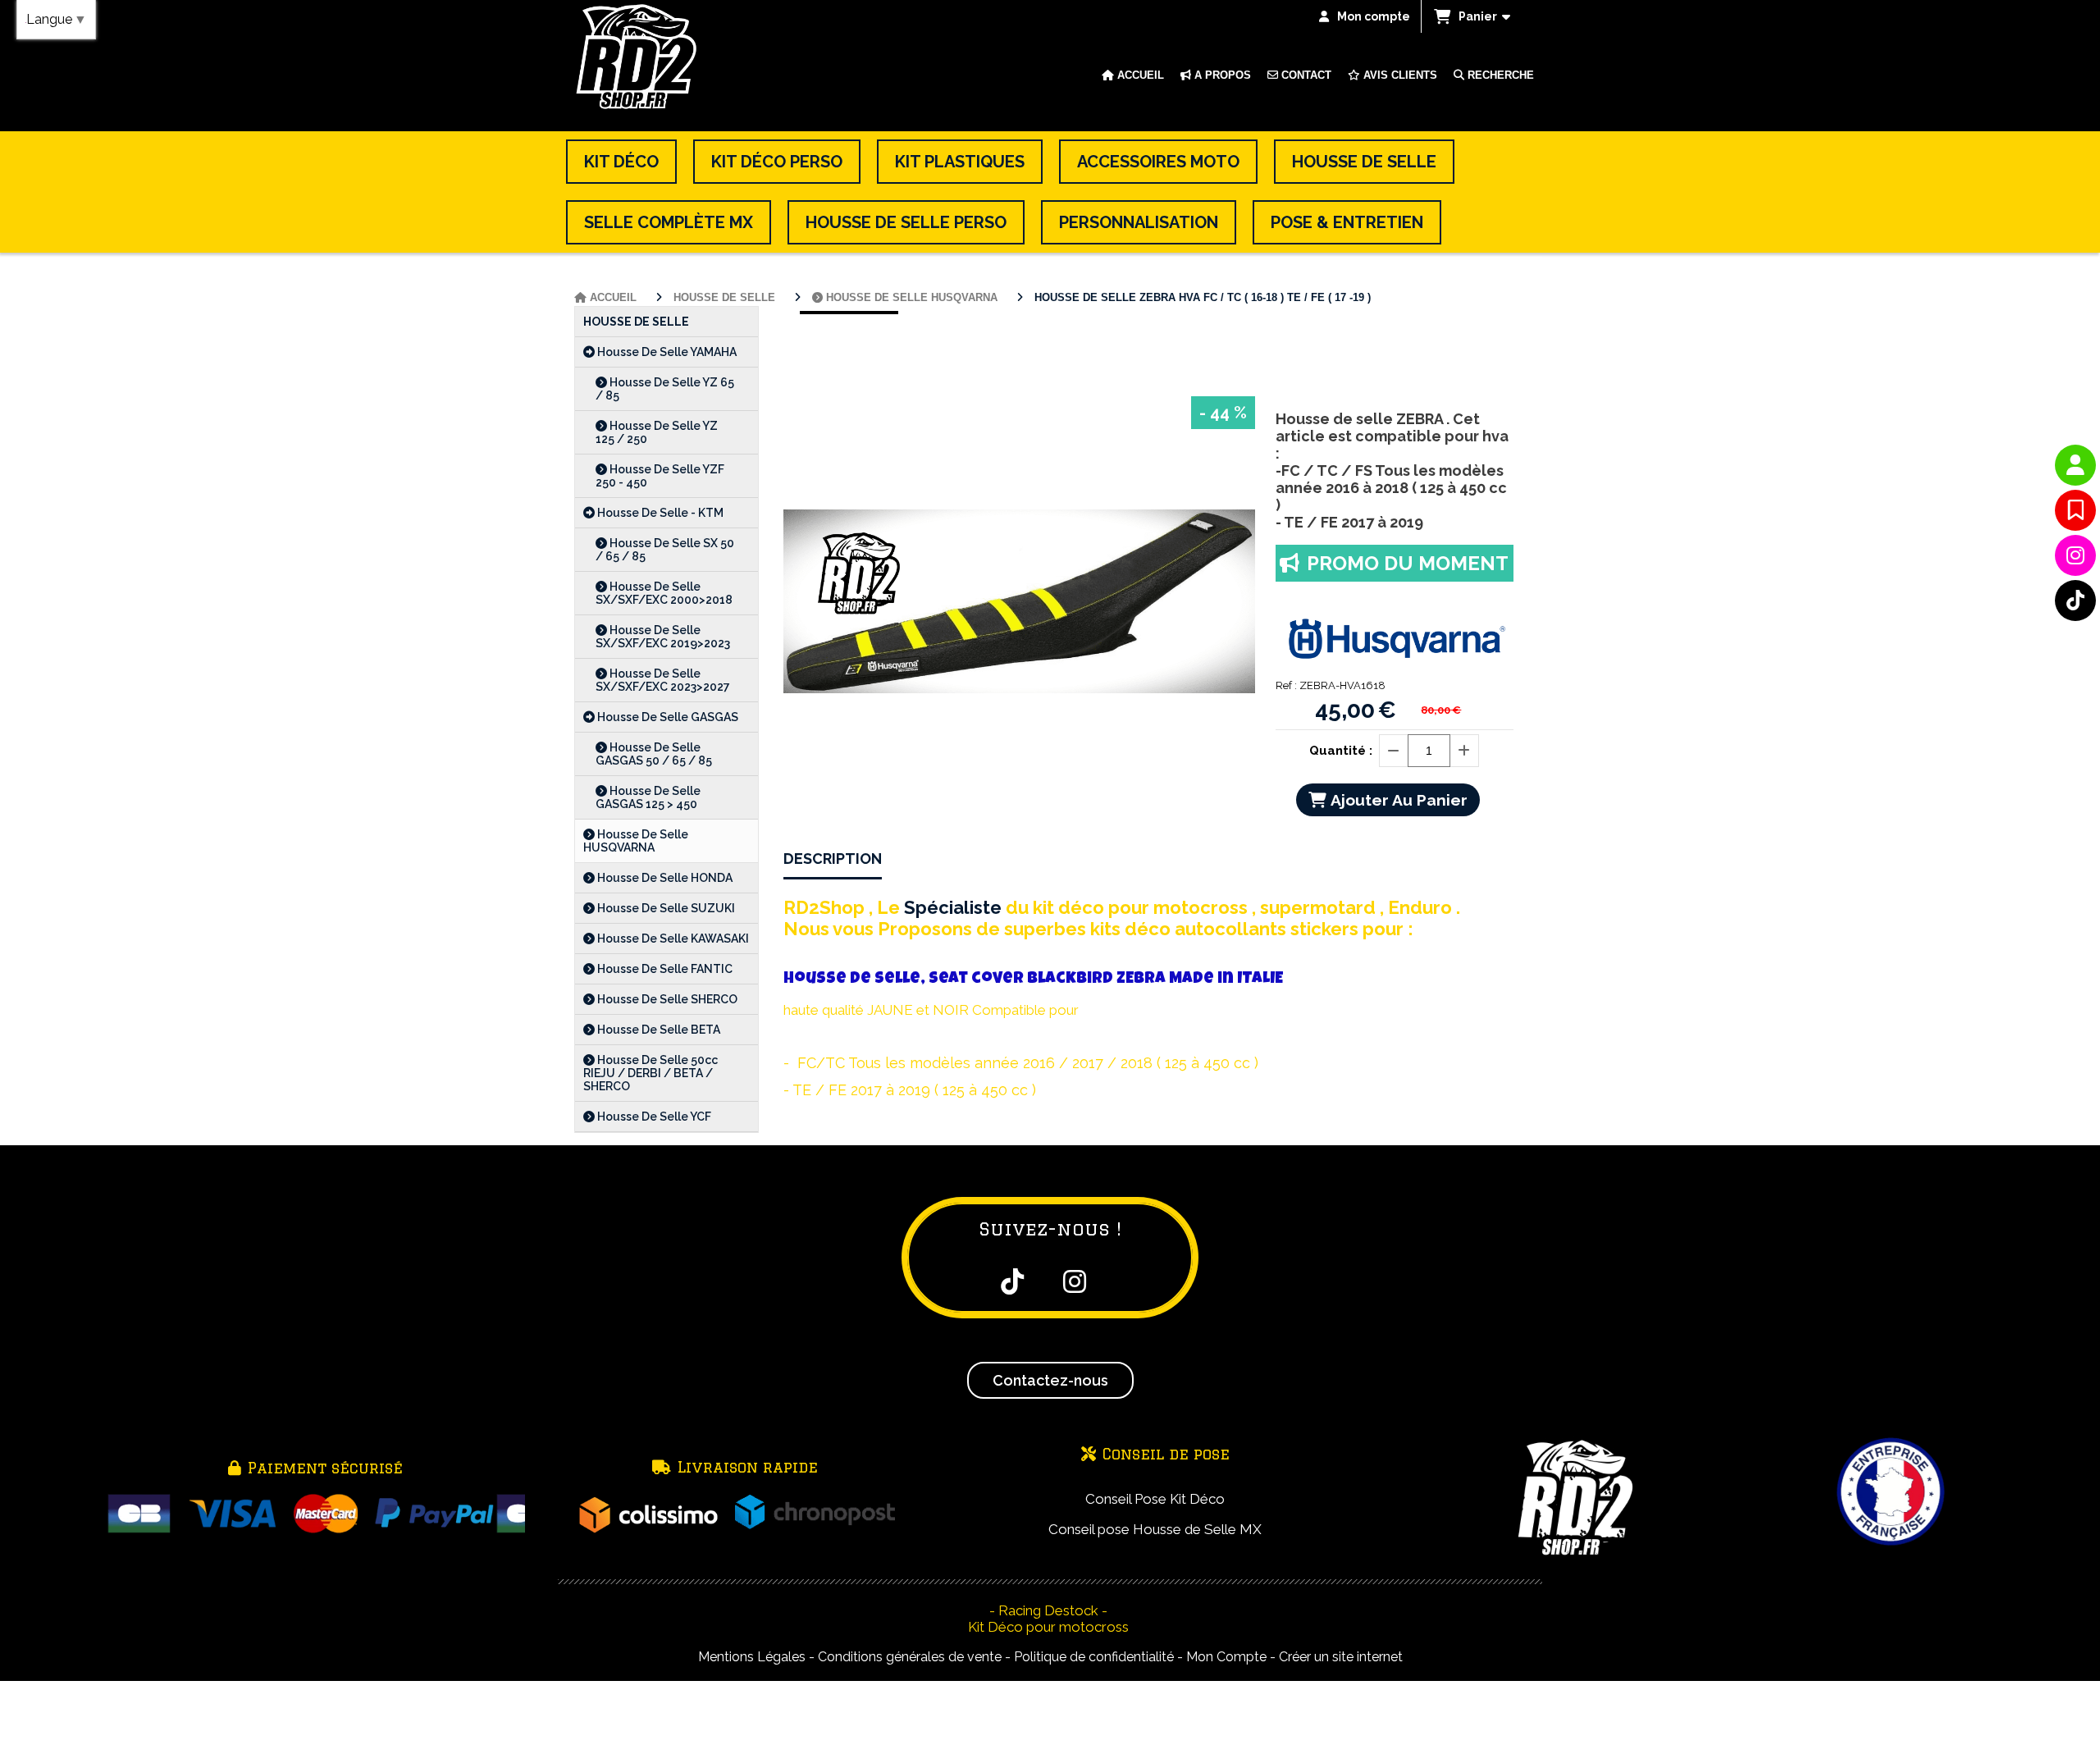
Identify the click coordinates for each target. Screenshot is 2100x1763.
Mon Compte (1226, 1657)
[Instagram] (2075, 555)
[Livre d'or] (2075, 510)
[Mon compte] (2075, 465)
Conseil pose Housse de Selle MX (1155, 1529)
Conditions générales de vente (910, 1657)
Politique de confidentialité (1094, 1657)
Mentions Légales (752, 1657)
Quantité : (1341, 751)
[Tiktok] (2075, 601)
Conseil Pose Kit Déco (1155, 1499)
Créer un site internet (1341, 1657)
